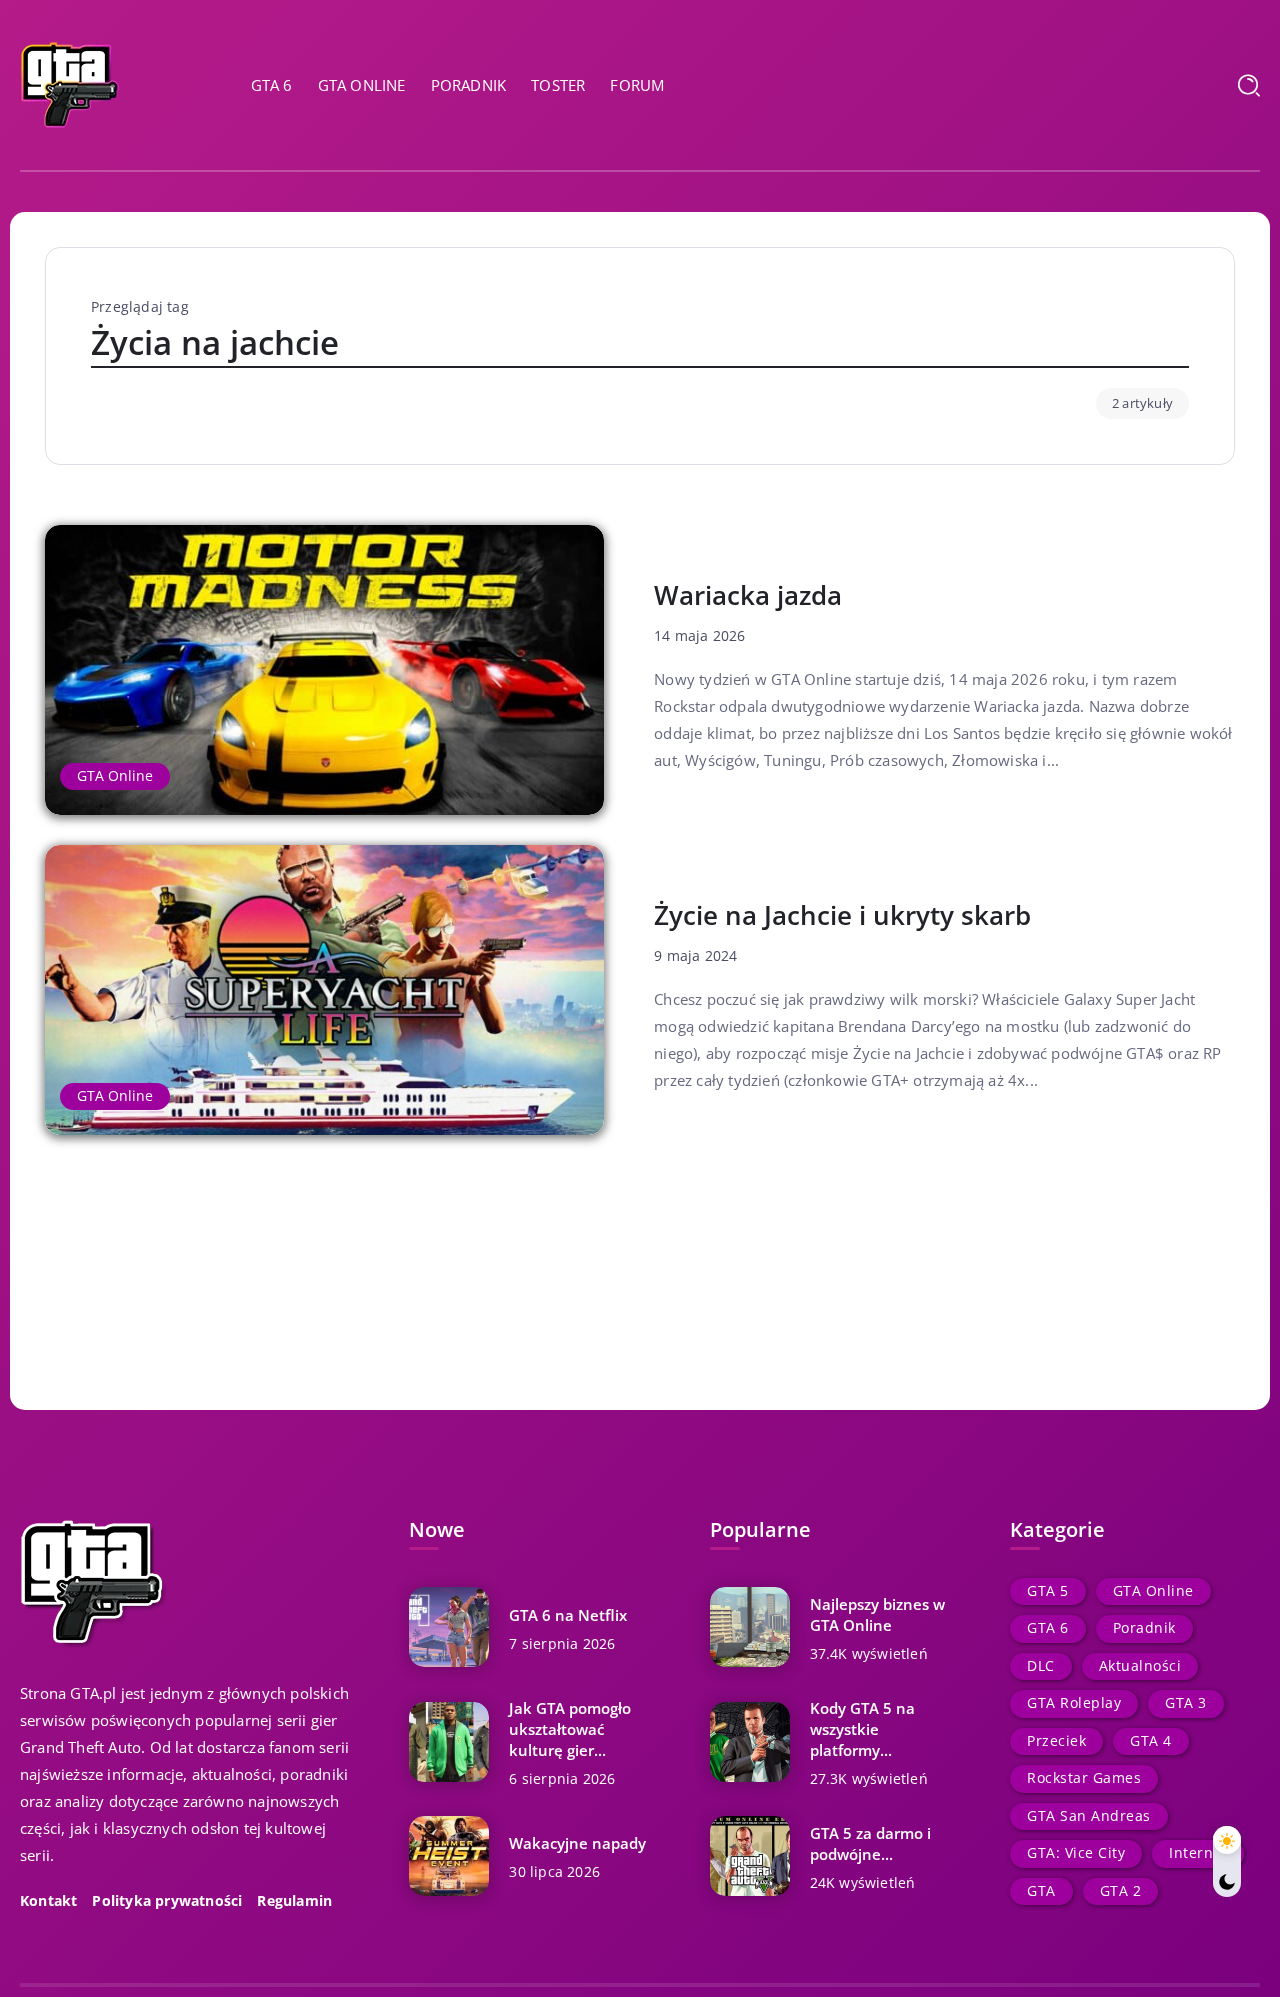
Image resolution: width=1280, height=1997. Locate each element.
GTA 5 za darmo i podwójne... (870, 1843)
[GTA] (70, 83)
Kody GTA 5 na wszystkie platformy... (862, 1729)
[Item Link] (324, 670)
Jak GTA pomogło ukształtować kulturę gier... (570, 1729)
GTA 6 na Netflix (568, 1615)
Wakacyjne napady (577, 1843)
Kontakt (48, 1901)
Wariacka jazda (748, 595)
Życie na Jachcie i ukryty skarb (842, 915)
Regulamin (294, 1901)
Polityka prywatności (167, 1901)
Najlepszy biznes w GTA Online (877, 1614)
